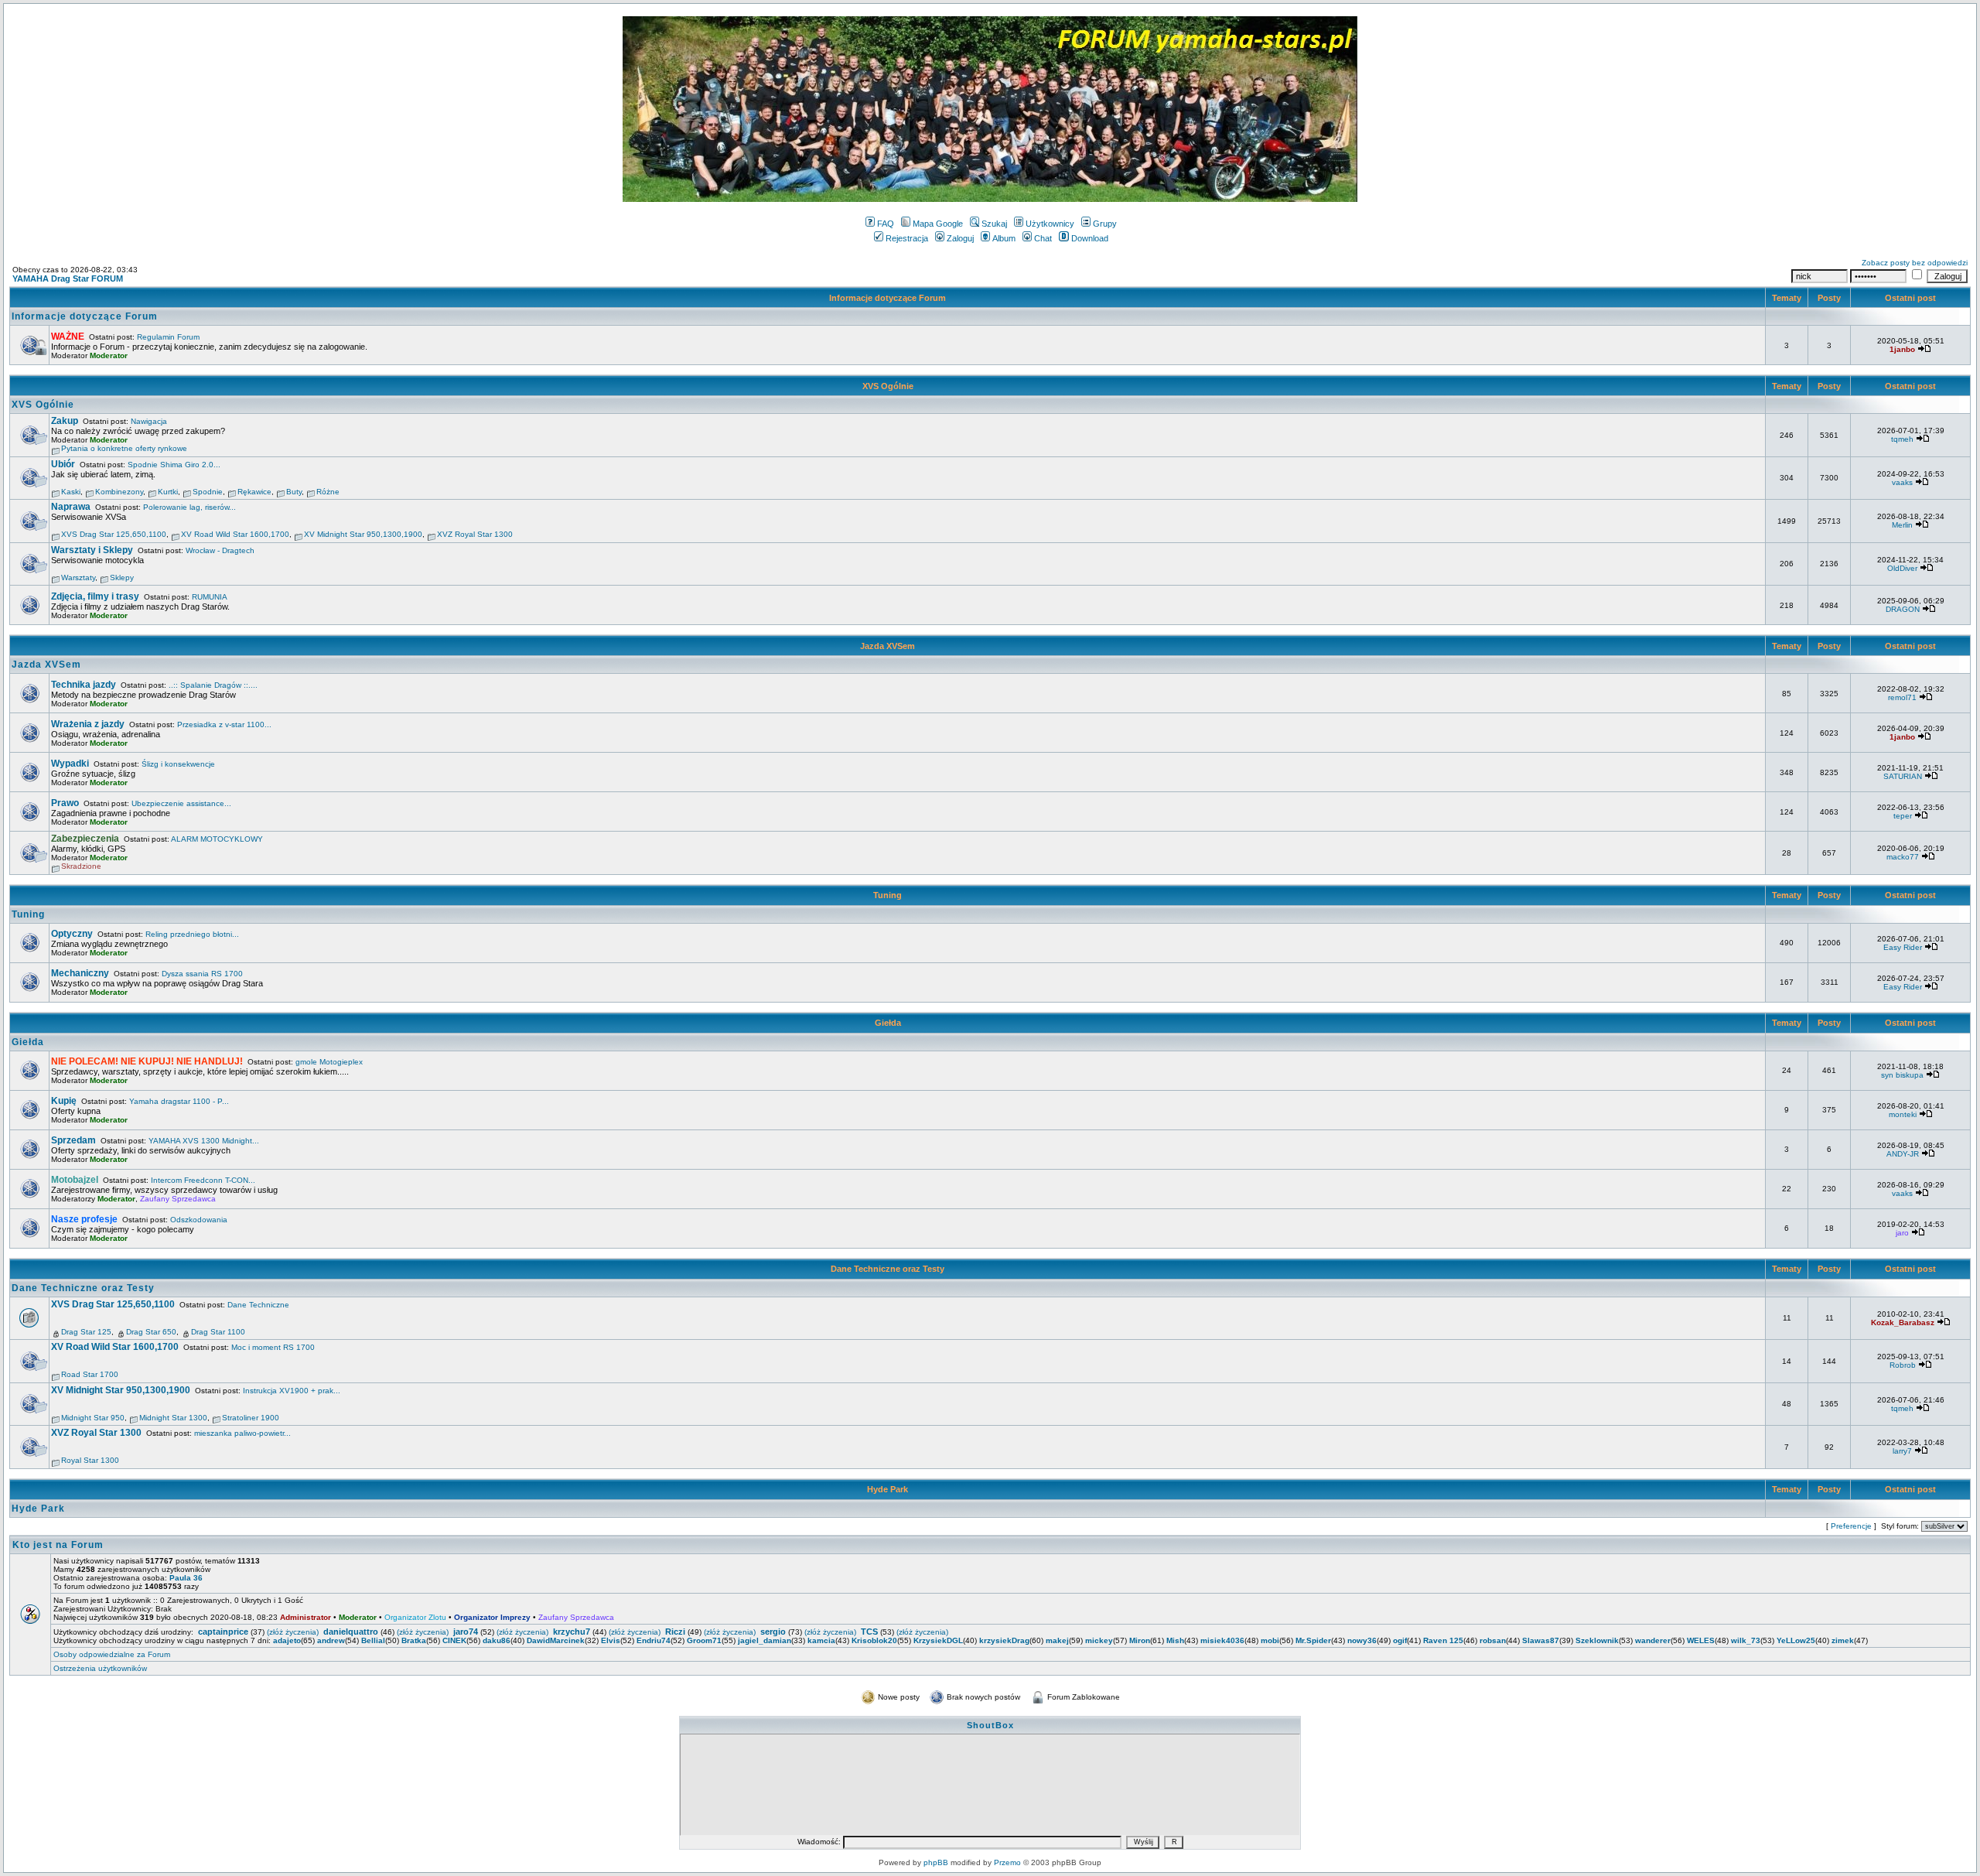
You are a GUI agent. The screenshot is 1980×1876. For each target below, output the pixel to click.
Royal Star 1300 (90, 1460)
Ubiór (63, 464)
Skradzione (81, 866)
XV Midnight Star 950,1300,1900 (363, 534)
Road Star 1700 (90, 1374)
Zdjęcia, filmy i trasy (95, 596)
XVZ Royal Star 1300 (475, 534)
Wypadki (70, 764)
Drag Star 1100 (218, 1332)
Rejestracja (907, 238)
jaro (1902, 1233)
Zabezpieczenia (85, 839)
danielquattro (351, 1632)
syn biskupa (1902, 1075)
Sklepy (122, 577)
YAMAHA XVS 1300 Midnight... (204, 1141)
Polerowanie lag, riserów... (189, 507)
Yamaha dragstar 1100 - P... (179, 1101)
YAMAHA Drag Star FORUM (68, 278)
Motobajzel (75, 1180)
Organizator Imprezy (492, 1617)
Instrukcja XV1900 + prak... (292, 1391)
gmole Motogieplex (329, 1062)
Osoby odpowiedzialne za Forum (112, 1654)
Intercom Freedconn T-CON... (203, 1180)
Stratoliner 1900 (251, 1418)
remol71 (1902, 697)
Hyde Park (888, 1489)
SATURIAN (1903, 776)
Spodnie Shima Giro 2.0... (174, 465)
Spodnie (208, 492)
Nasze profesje (84, 1219)
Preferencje (1851, 1526)
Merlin (1902, 525)
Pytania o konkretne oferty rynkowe (124, 448)
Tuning (888, 895)
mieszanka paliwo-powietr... (242, 1433)
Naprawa (71, 507)
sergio (773, 1632)
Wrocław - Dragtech (220, 550)
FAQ (886, 224)
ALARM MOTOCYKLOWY (217, 839)
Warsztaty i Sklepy (92, 550)
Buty (294, 492)
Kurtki (168, 492)
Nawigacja (149, 421)
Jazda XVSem (888, 646)
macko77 (1903, 857)
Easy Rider (1903, 947)
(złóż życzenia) (293, 1632)
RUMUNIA (210, 597)
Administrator (306, 1617)
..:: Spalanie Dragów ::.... (213, 685)
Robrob (1903, 1365)
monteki (1903, 1114)
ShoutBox (990, 1725)
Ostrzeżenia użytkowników (100, 1668)
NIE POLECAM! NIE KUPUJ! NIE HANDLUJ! (147, 1061)
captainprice (223, 1632)
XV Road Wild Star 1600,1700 (235, 534)
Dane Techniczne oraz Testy (888, 1269)
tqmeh (1902, 439)
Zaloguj (960, 238)
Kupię (64, 1101)
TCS (869, 1632)
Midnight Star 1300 (173, 1418)
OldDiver (1902, 568)
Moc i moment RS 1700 (273, 1347)
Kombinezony (119, 492)
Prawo (65, 803)
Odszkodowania (199, 1220)
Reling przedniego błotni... (192, 934)
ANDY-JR (1903, 1154)
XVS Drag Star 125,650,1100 (114, 534)
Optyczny (72, 934)
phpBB (936, 1862)
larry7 (1902, 1451)
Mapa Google (938, 224)
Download (1090, 238)
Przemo (1007, 1862)
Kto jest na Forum (58, 1545)
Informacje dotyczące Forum (888, 298)
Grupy (1105, 224)
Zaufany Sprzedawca (178, 1199)
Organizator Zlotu (415, 1617)
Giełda (888, 1023)
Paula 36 (186, 1578)
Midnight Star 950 (93, 1418)
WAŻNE (68, 337)
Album (1004, 238)
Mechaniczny (80, 973)
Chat (1043, 238)
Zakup (65, 421)
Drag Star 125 (86, 1332)
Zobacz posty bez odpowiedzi (1915, 263)
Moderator (109, 355)
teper (1903, 816)
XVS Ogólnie (888, 386)
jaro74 (466, 1632)
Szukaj (994, 224)
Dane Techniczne (258, 1305)
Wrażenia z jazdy (88, 724)
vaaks (1902, 482)
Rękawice (254, 492)
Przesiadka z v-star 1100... (224, 724)
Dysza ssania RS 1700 (202, 974)
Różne (328, 492)
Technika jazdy (84, 685)
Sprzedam (73, 1140)
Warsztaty (78, 577)
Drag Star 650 (151, 1332)
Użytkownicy (1050, 224)
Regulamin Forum (168, 337)
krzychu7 (572, 1632)
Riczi (675, 1632)
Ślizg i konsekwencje (178, 764)
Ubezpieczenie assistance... (181, 803)
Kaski (71, 492)
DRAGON (1903, 609)
